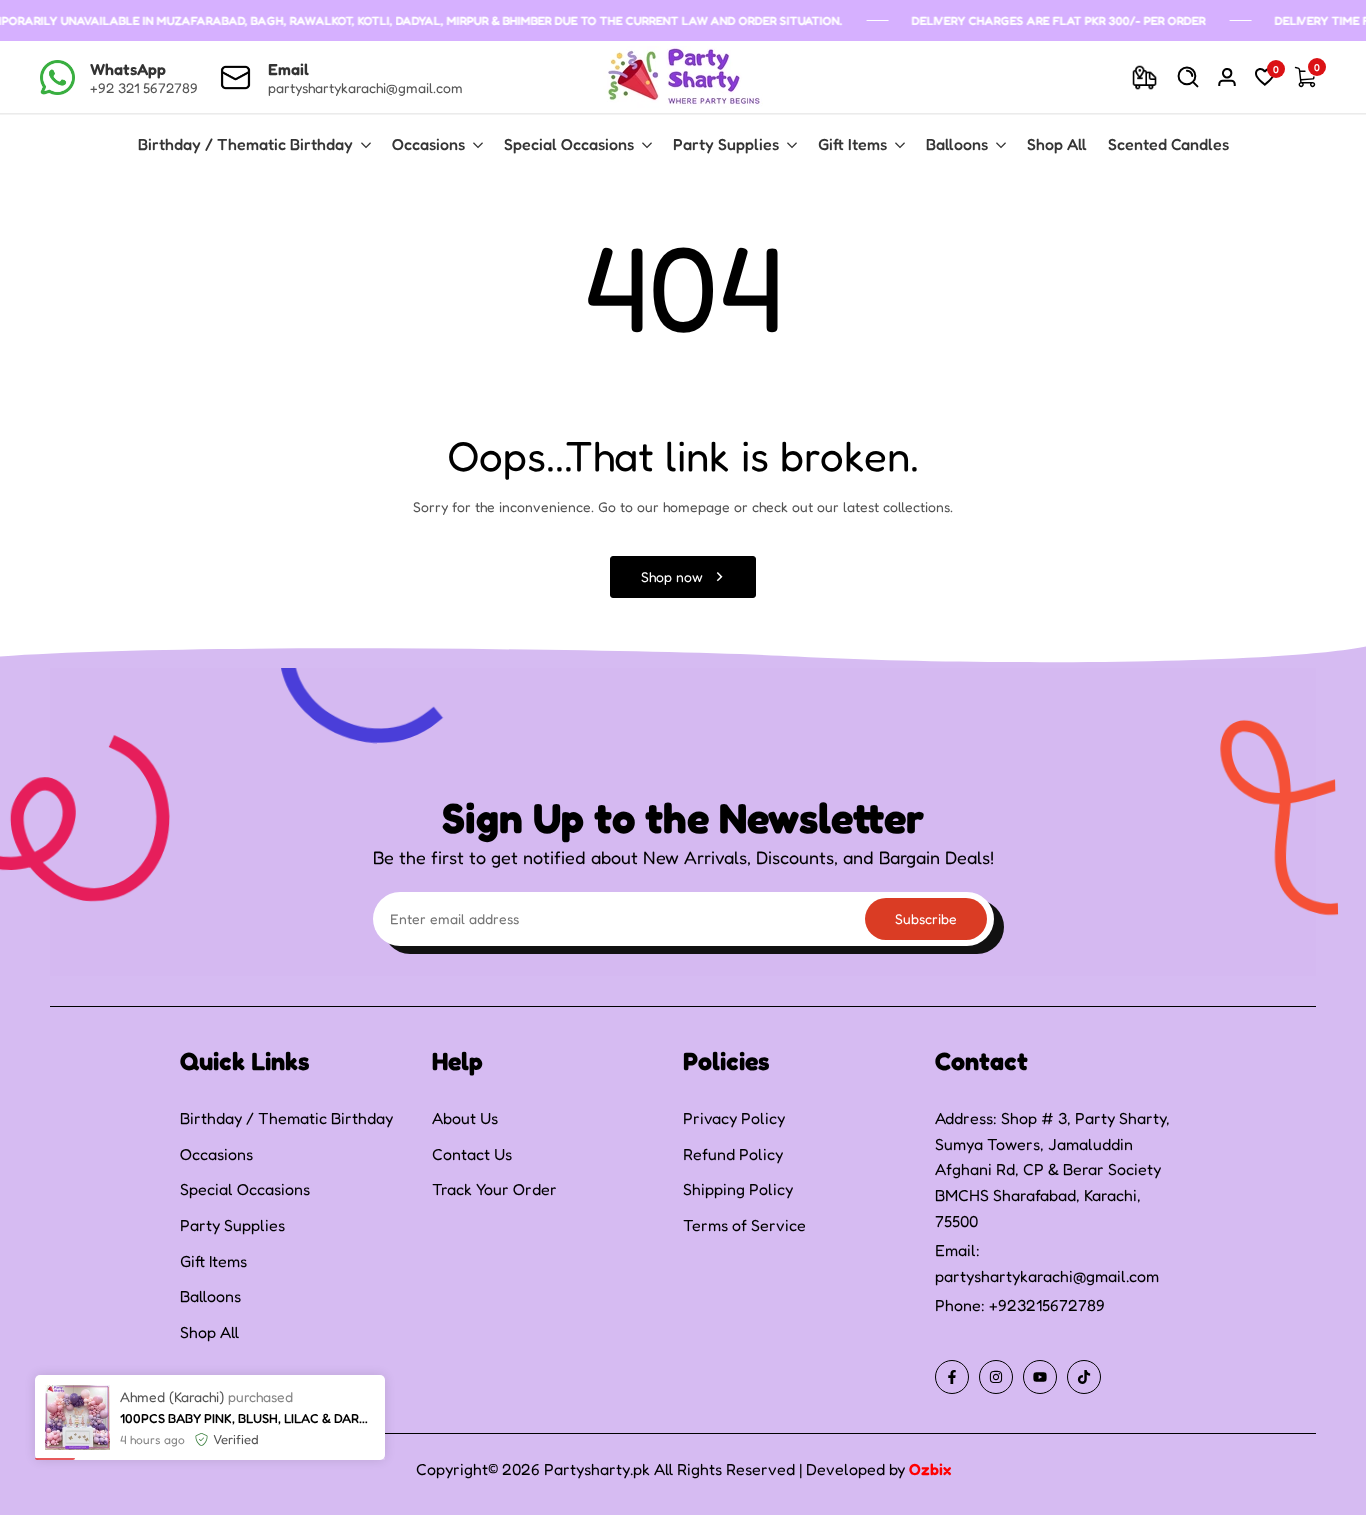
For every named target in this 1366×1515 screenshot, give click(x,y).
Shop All (209, 1332)
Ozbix (930, 1469)
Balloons (210, 1296)
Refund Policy (733, 1154)
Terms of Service (744, 1225)
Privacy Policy (734, 1118)
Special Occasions (245, 1189)
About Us (465, 1118)
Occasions (216, 1154)
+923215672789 (1047, 1305)
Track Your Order (494, 1189)
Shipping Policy (738, 1189)
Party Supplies (232, 1225)
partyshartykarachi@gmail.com (1047, 1276)
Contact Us (472, 1154)
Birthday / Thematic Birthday (286, 1118)
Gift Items (213, 1261)
